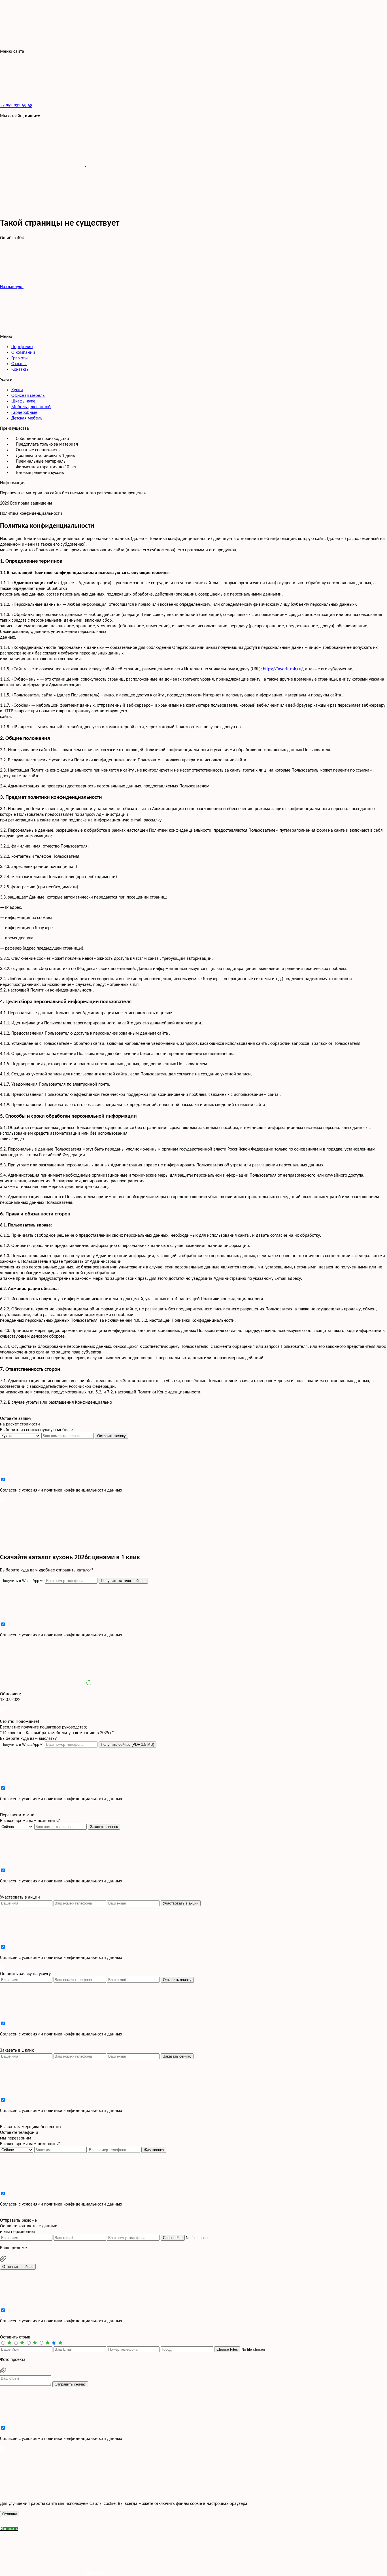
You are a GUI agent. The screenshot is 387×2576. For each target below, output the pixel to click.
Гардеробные (24, 413)
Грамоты (20, 358)
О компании (23, 353)
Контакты (20, 370)
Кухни (17, 390)
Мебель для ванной (31, 407)
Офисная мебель (28, 396)
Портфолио (22, 347)
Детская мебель (27, 418)
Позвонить (96, 2573)
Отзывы (19, 364)
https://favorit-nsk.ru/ (283, 669)
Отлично (10, 2514)
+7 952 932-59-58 (16, 106)
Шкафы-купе (23, 401)
